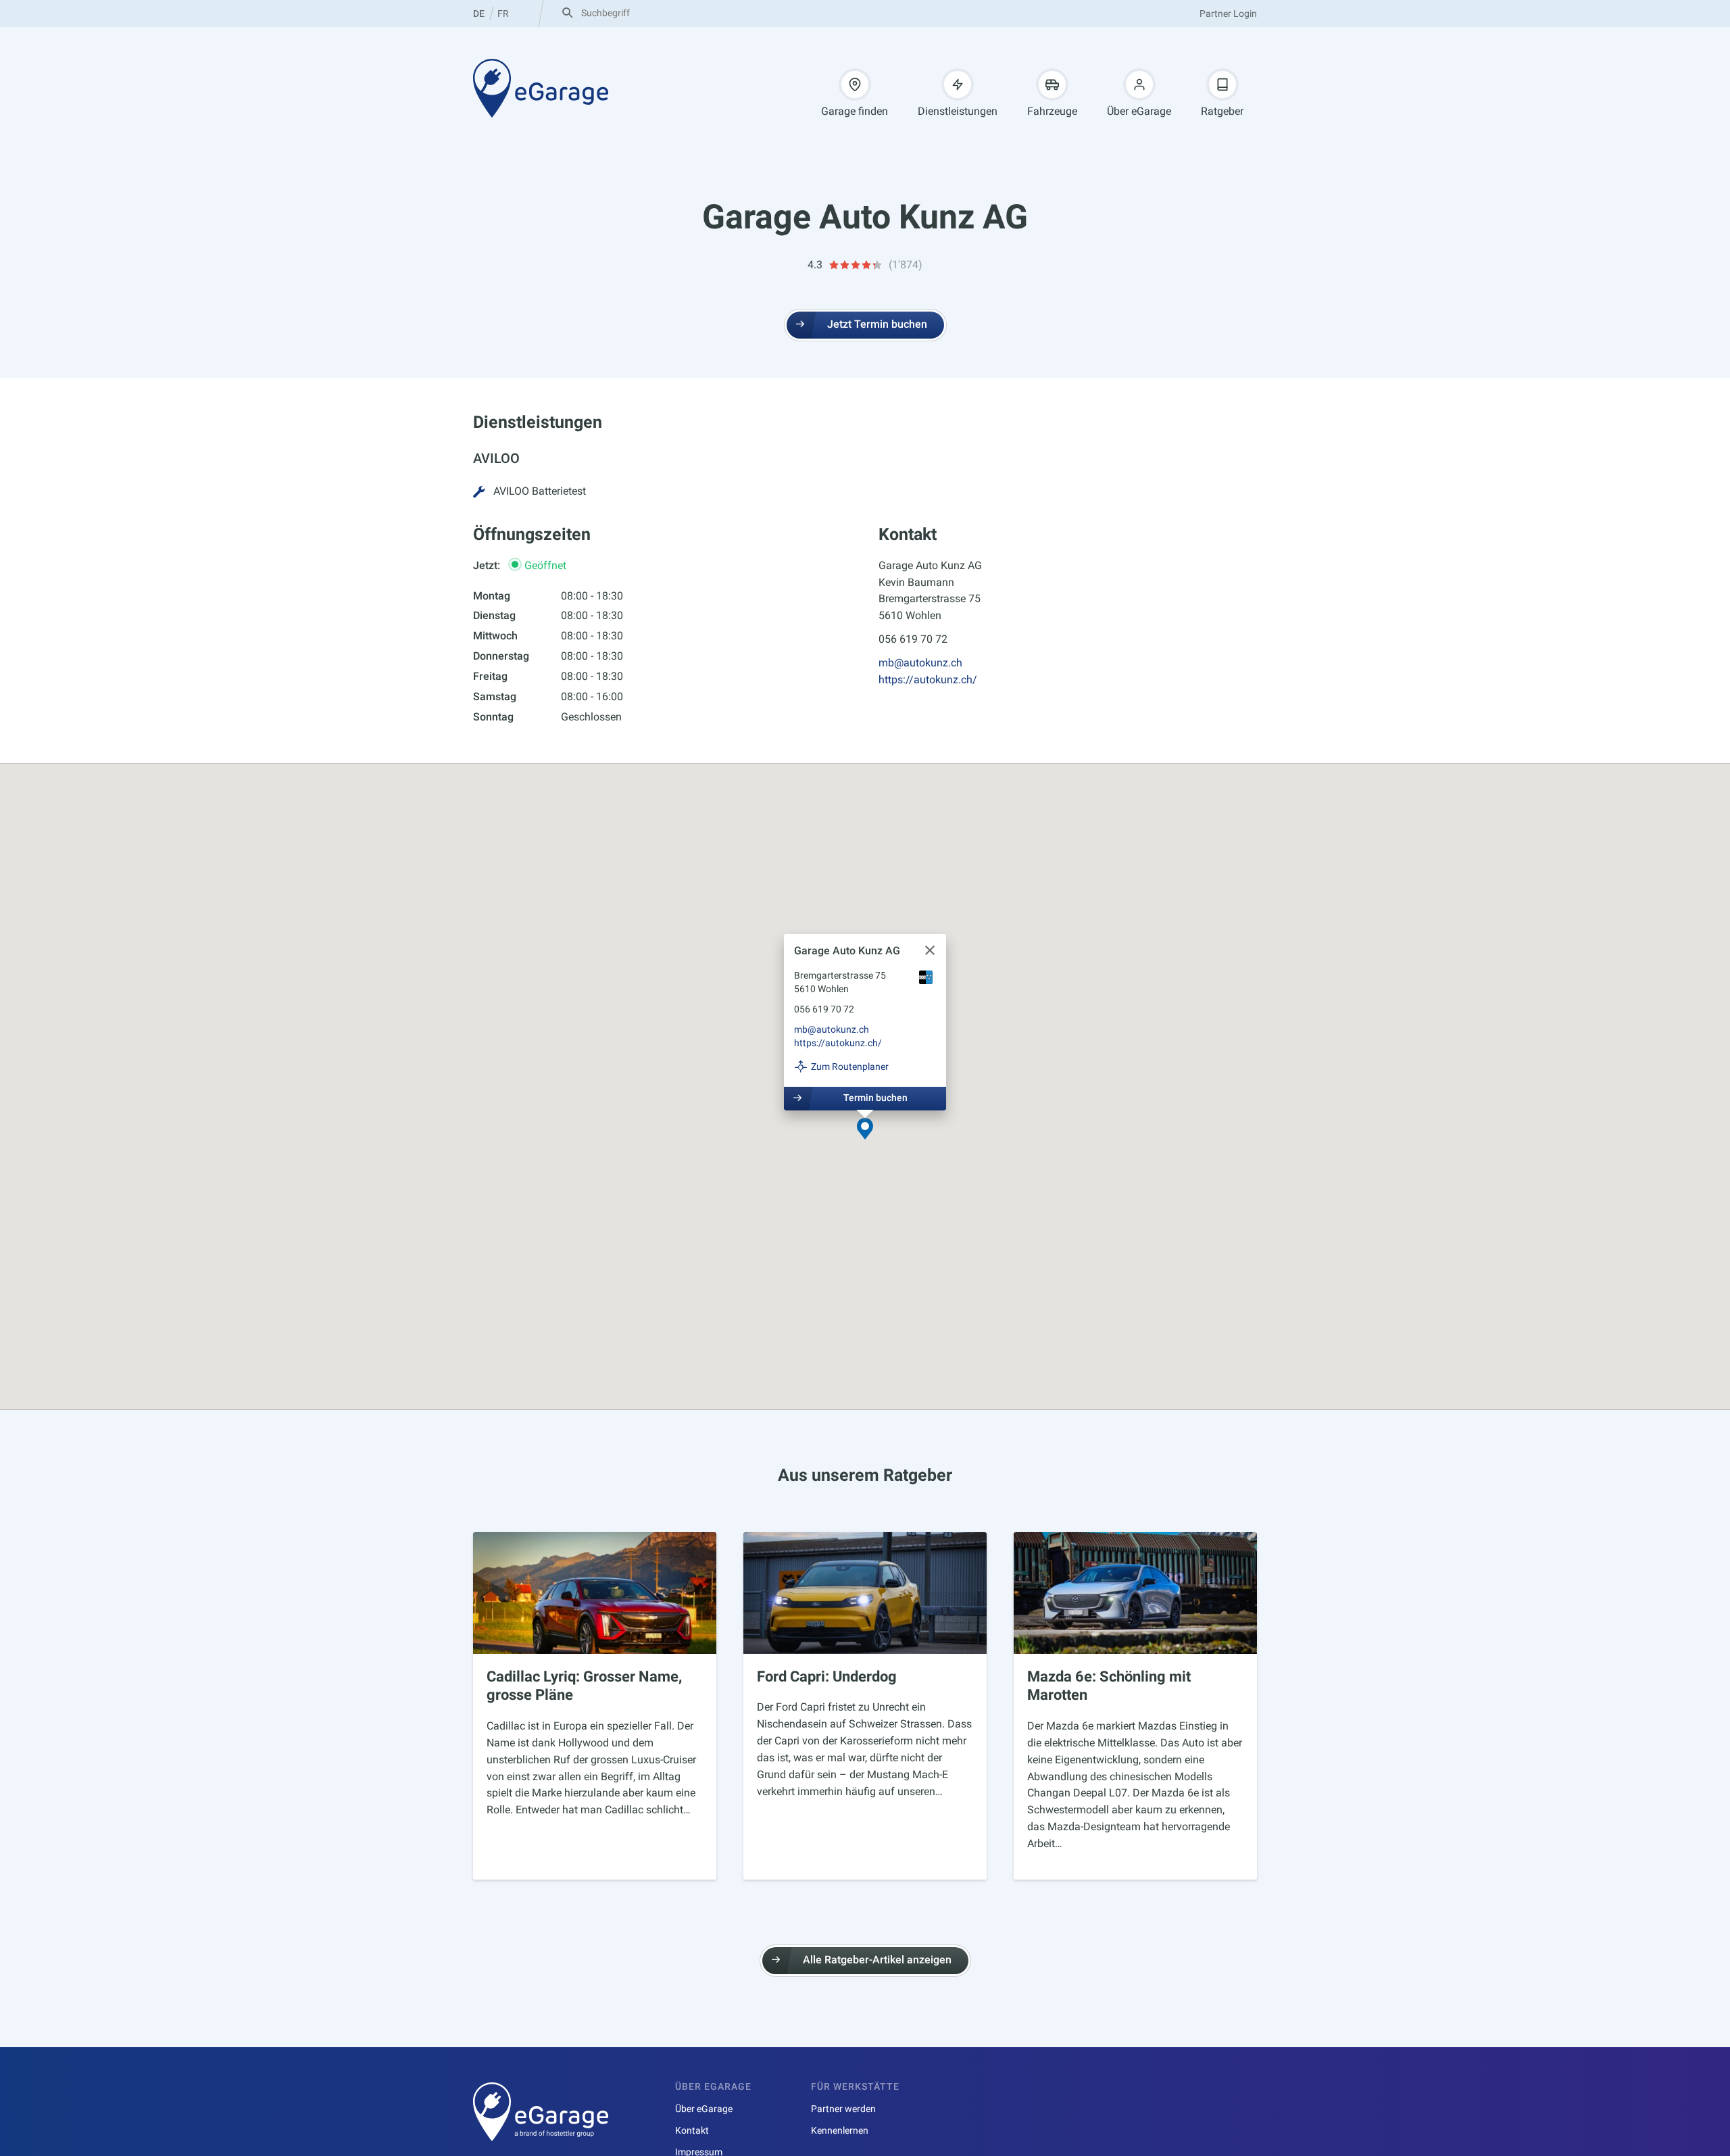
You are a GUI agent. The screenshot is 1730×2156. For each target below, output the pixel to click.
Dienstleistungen (958, 111)
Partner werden (843, 2109)
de (479, 14)
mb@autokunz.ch (920, 663)
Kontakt (692, 2130)
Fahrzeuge (1052, 111)
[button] (865, 1130)
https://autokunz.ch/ (928, 680)
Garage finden (855, 111)
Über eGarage (1139, 111)
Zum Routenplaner (850, 1067)
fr (503, 14)
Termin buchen (875, 1098)
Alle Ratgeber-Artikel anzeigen (877, 1960)
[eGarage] (541, 88)
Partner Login (1228, 14)
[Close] (930, 950)
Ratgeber (1222, 111)
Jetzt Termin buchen (877, 324)
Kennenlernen (840, 2130)
